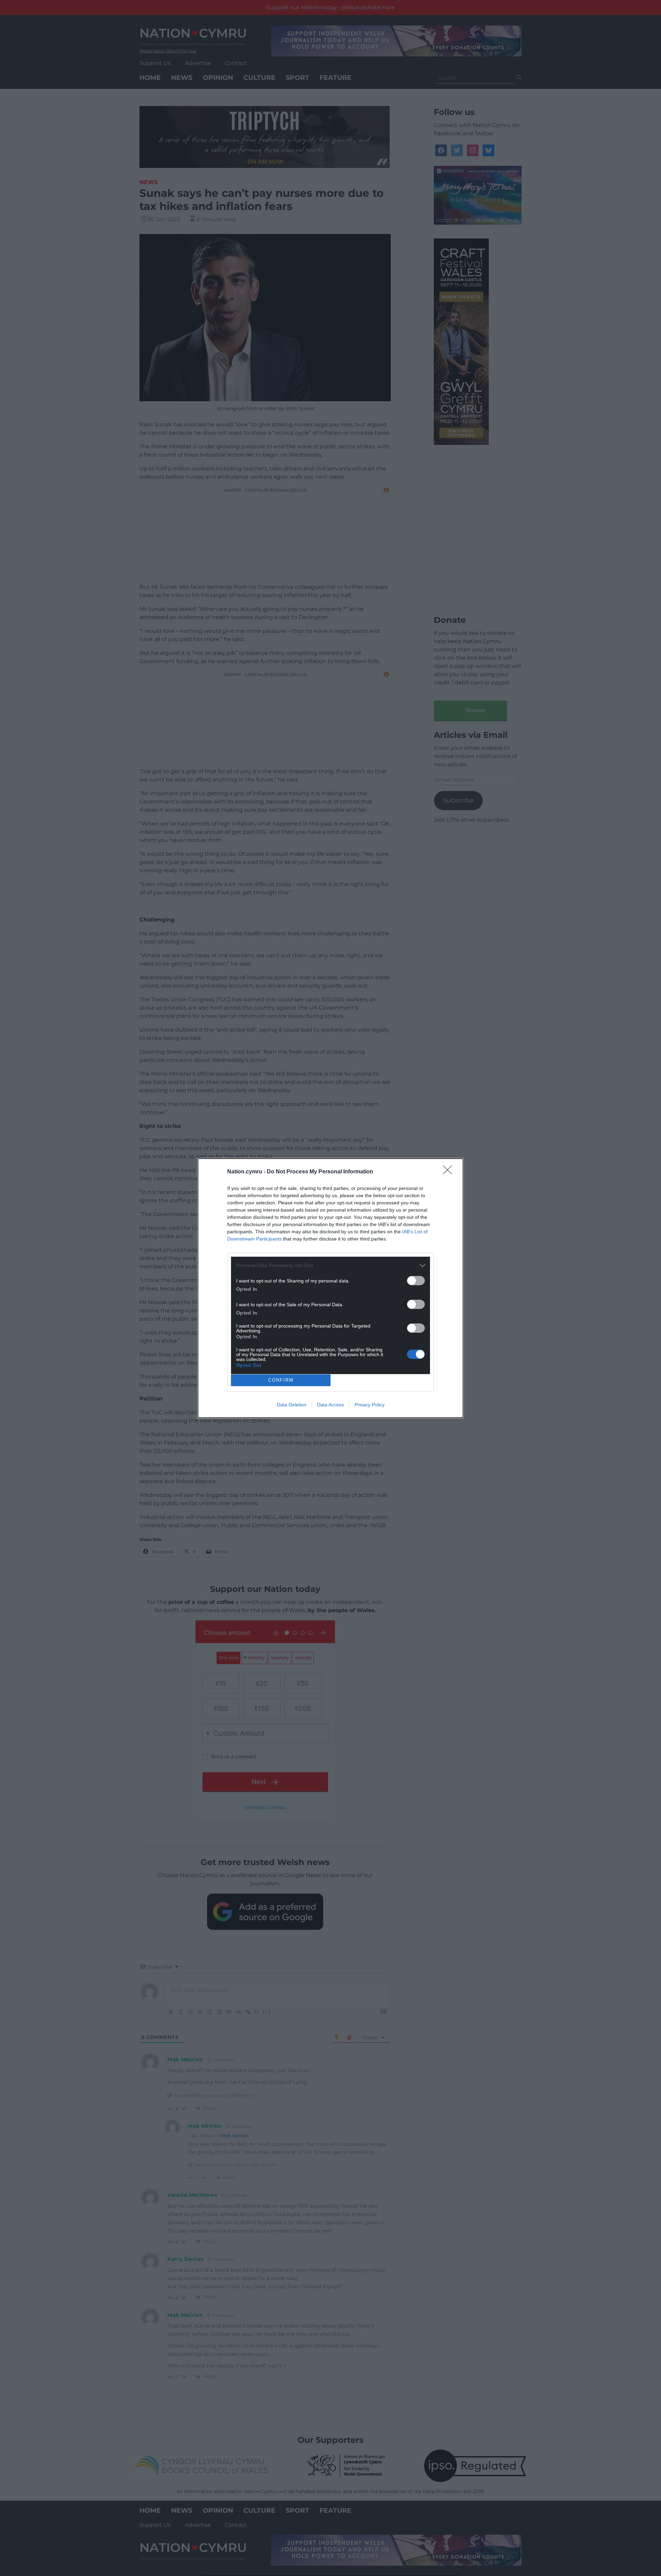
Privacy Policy (370, 1405)
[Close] (450, 1172)
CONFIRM (281, 1380)
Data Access (330, 1405)
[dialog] (330, 1288)
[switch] (416, 1281)
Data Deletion (292, 1405)
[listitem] (330, 1265)
